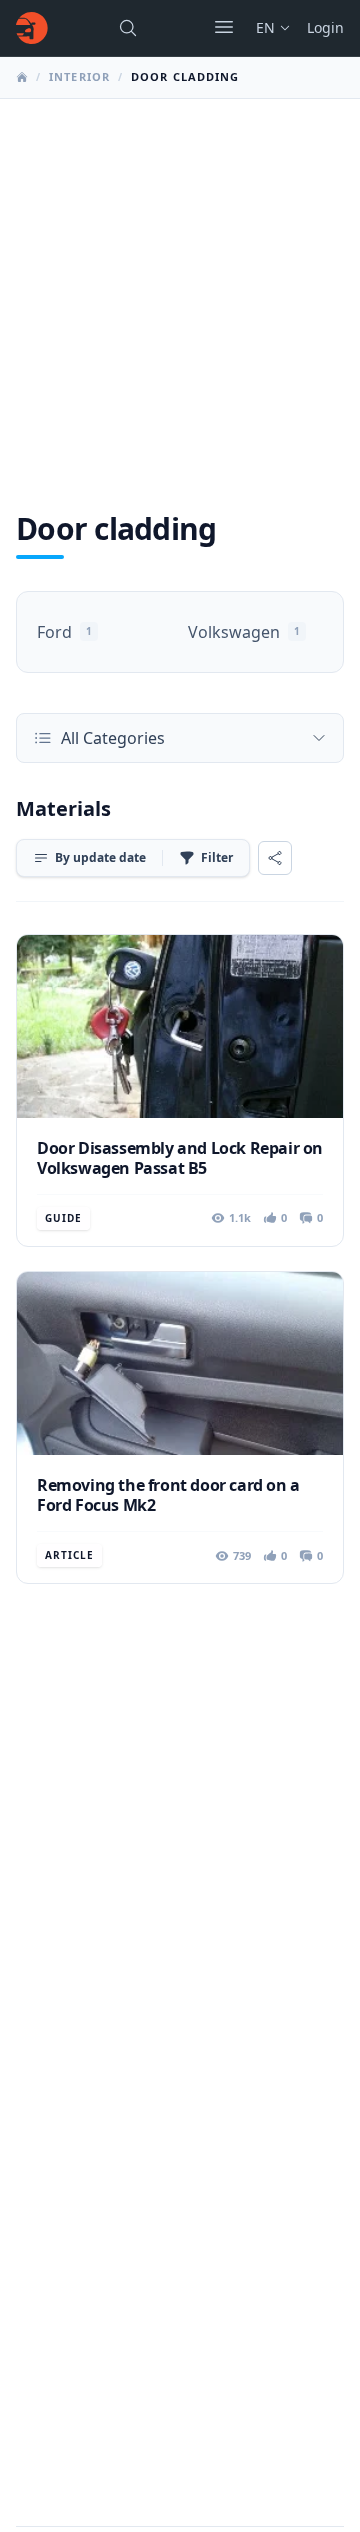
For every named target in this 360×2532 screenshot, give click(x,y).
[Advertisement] (180, 289)
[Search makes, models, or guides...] (128, 28)
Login (325, 27)
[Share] (275, 858)
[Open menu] (224, 27)
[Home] (32, 28)
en (265, 27)
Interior (79, 76)
